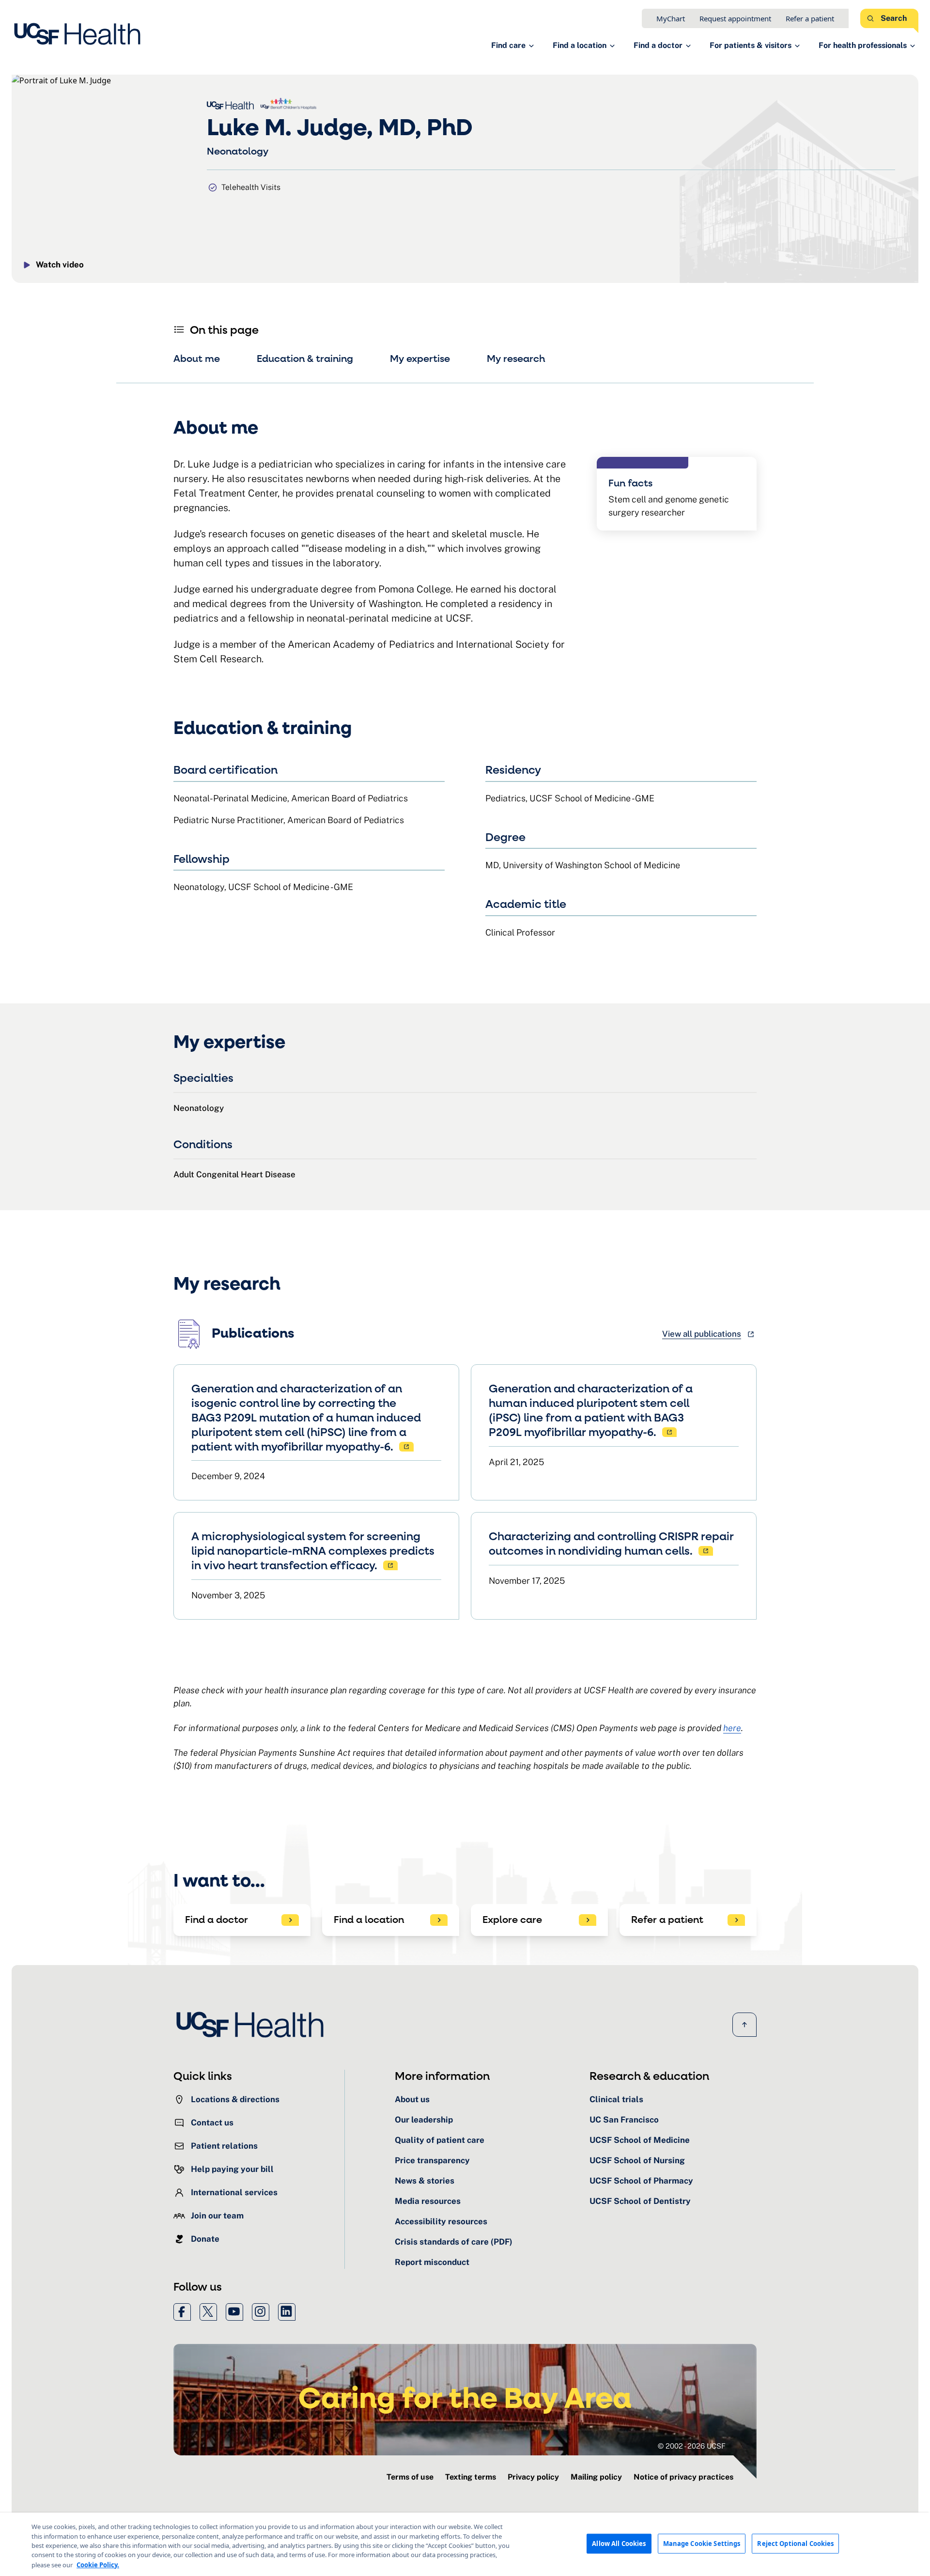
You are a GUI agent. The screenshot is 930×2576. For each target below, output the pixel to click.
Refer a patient (810, 18)
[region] (465, 2544)
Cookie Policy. (98, 2564)
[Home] (80, 34)
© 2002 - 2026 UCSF (692, 2446)
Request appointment (735, 18)
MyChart (671, 18)
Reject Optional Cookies (795, 2543)
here (732, 1728)
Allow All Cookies (619, 2543)
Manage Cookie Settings (702, 2543)
